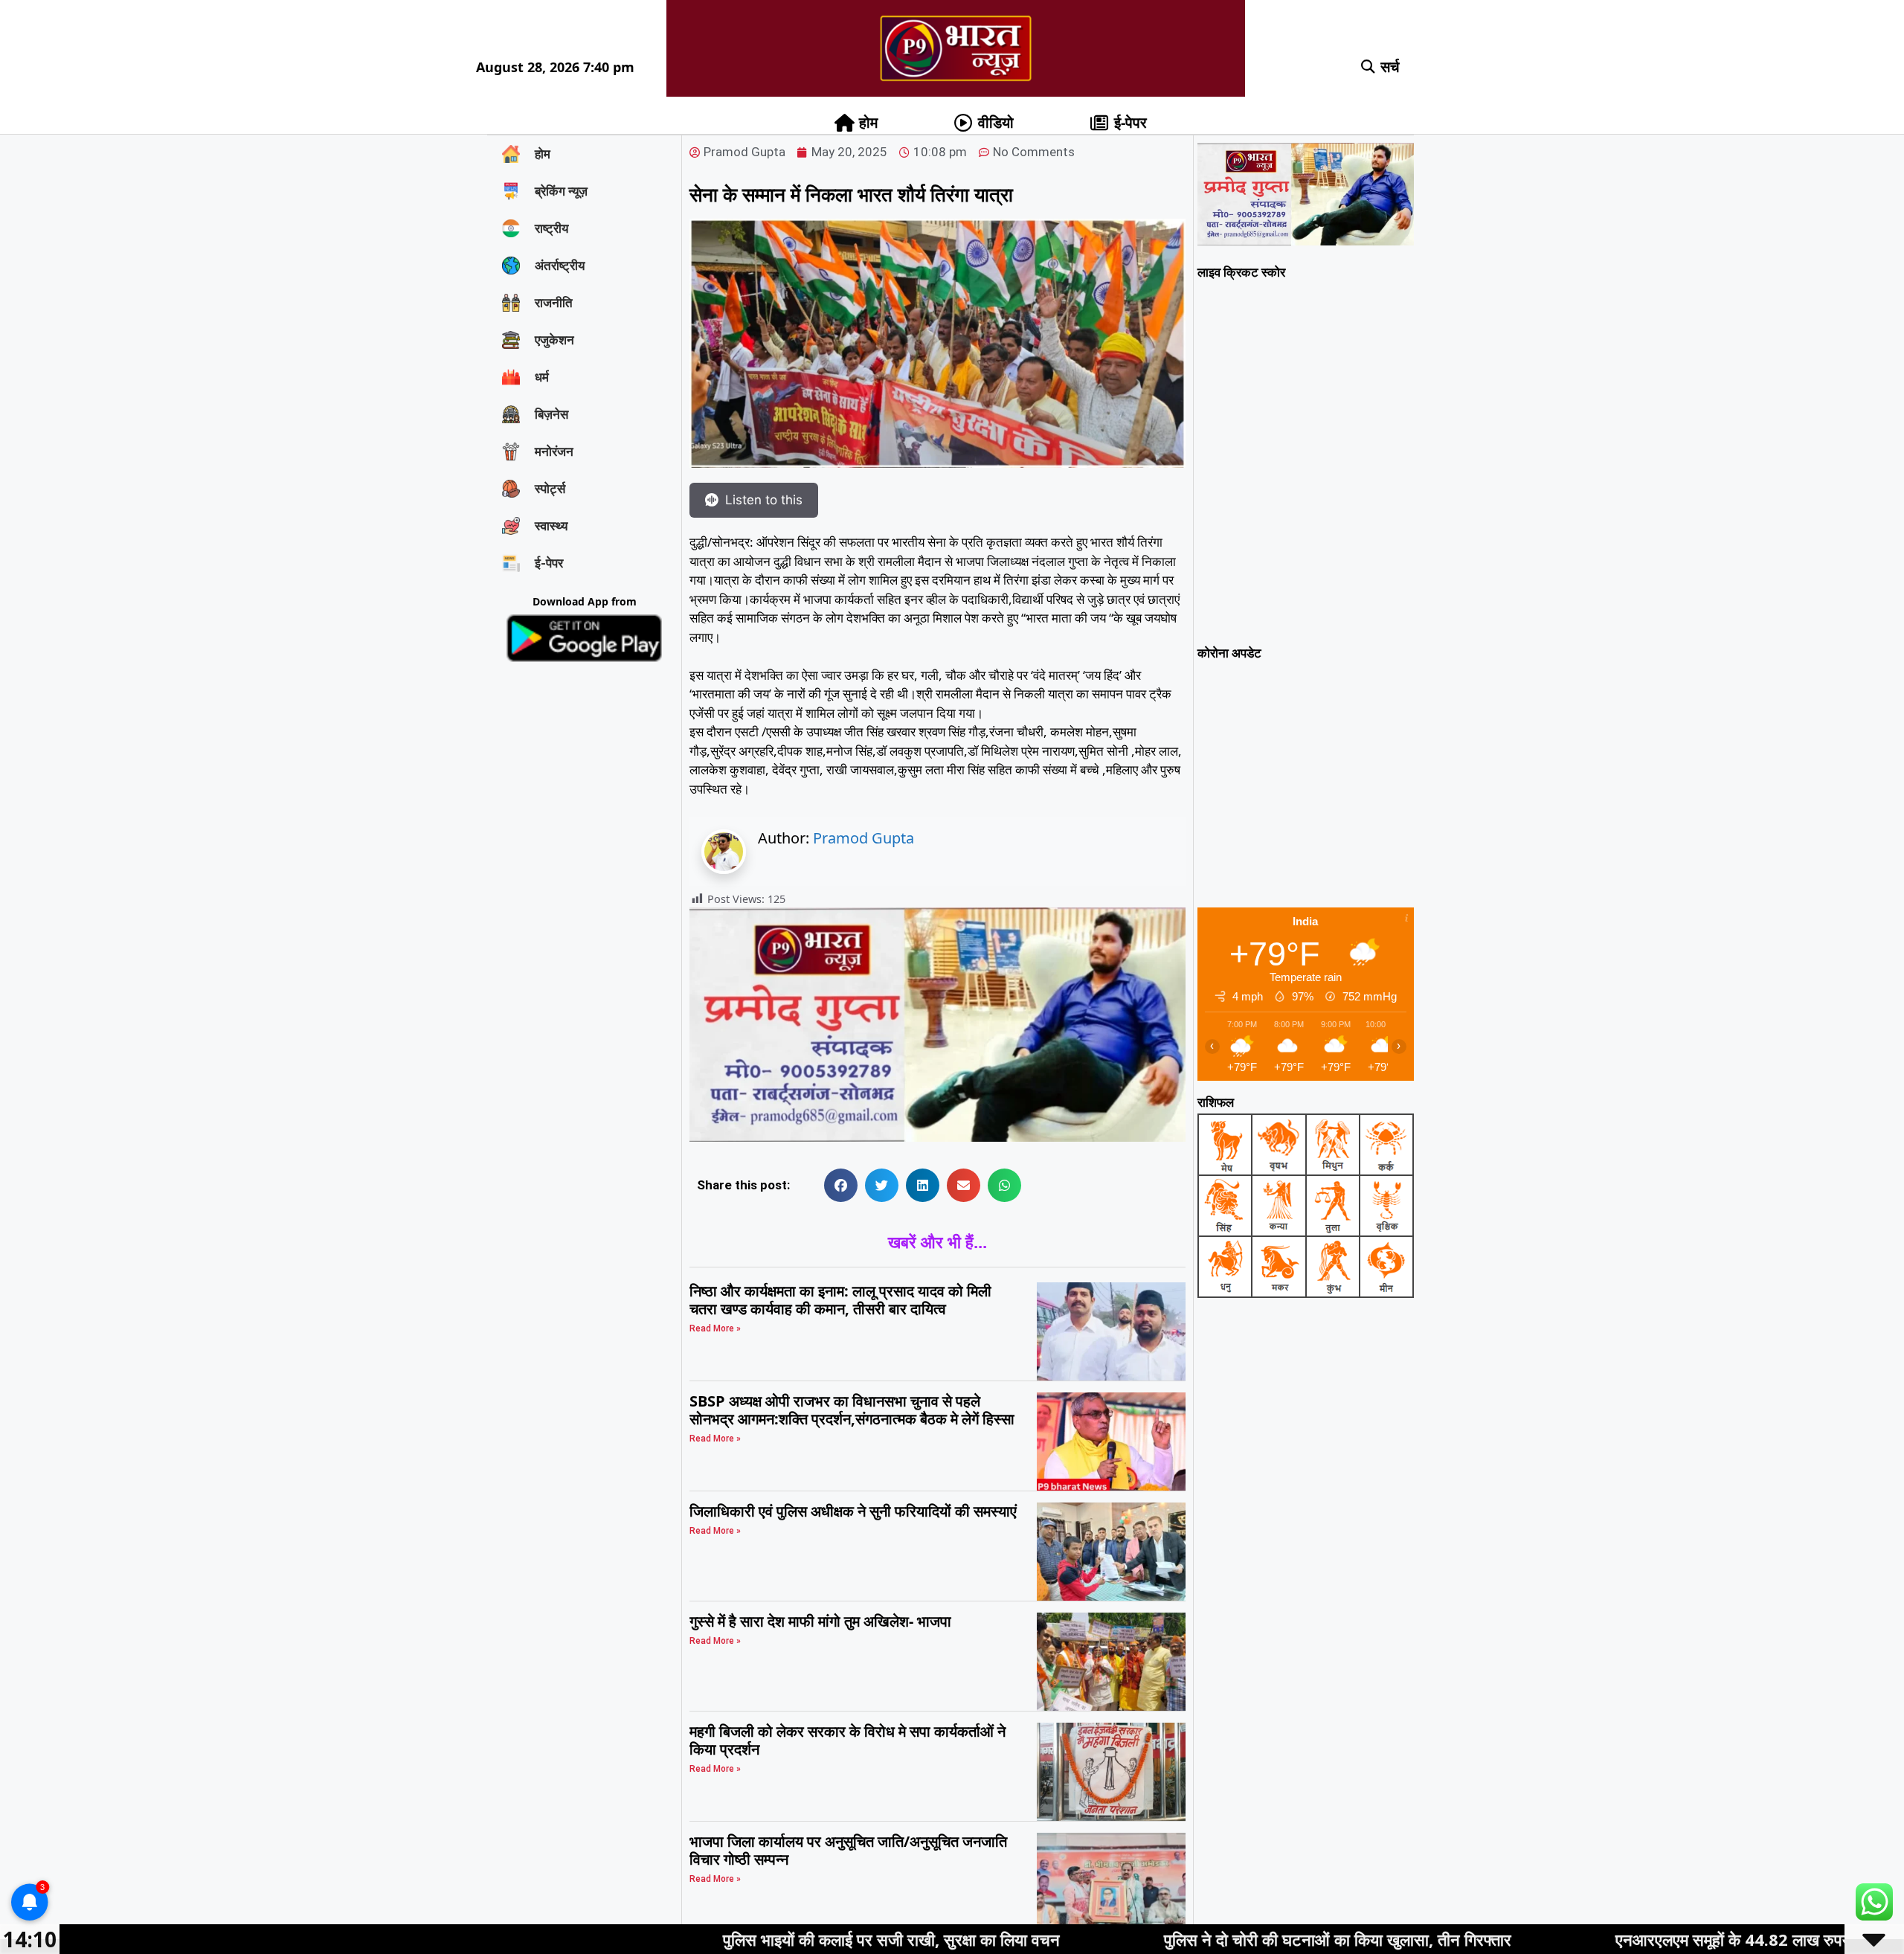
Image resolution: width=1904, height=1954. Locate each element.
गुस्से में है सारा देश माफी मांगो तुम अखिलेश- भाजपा (820, 1621)
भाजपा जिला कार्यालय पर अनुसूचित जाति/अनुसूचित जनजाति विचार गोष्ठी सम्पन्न (848, 1850)
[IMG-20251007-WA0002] (937, 1137)
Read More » (715, 1328)
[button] (1368, 67)
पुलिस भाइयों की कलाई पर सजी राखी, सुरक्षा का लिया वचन (728, 1939)
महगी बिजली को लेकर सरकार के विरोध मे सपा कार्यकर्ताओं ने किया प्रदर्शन (848, 1740)
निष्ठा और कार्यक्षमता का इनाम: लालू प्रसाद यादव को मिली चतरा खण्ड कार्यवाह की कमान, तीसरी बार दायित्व (840, 1300)
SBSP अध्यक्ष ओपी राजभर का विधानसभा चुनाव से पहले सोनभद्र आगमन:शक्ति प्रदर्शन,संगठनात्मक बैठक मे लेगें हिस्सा (852, 1410)
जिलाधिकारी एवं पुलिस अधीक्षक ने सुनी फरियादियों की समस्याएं (853, 1511)
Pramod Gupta (863, 838)
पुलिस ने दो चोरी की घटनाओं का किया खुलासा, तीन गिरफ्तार (1174, 1939)
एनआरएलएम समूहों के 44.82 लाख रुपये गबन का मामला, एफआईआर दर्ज (1663, 1939)
